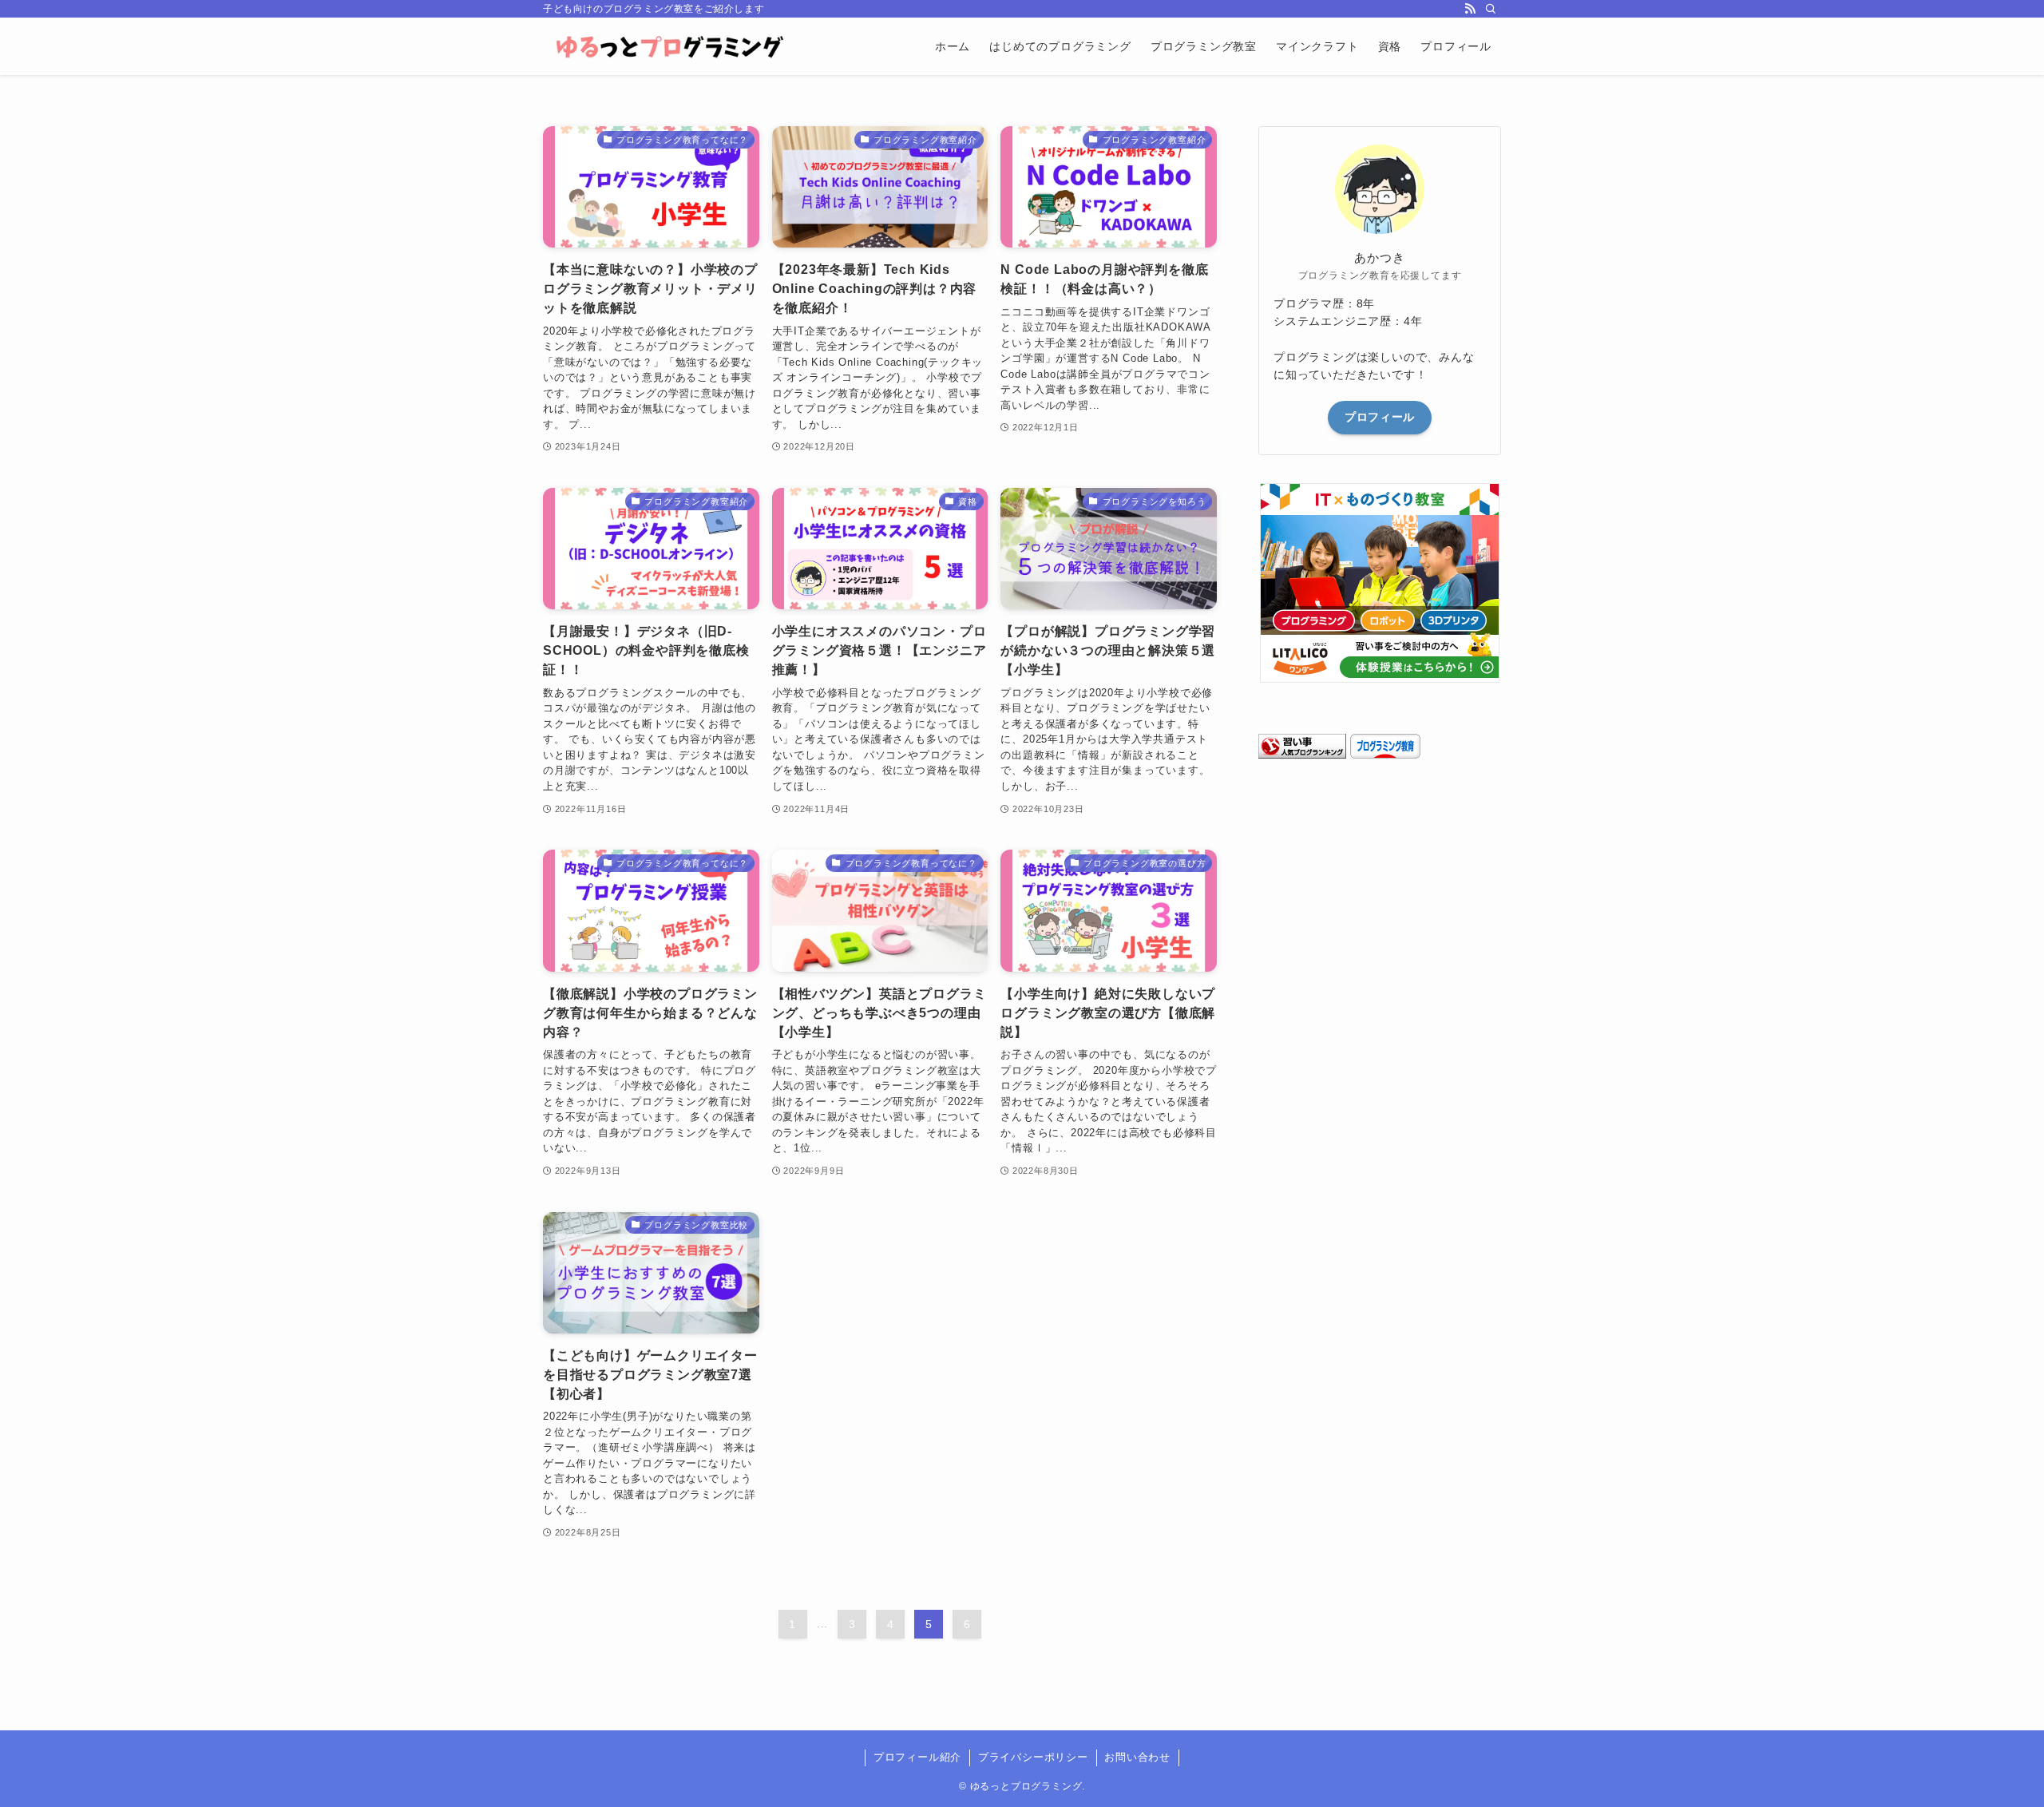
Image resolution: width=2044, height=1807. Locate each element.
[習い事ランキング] (1302, 755)
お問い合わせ (1137, 1757)
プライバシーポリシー (1033, 1757)
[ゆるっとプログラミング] (671, 46)
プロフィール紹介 (917, 1757)
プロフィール (1380, 417)
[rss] (1470, 9)
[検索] (1491, 9)
